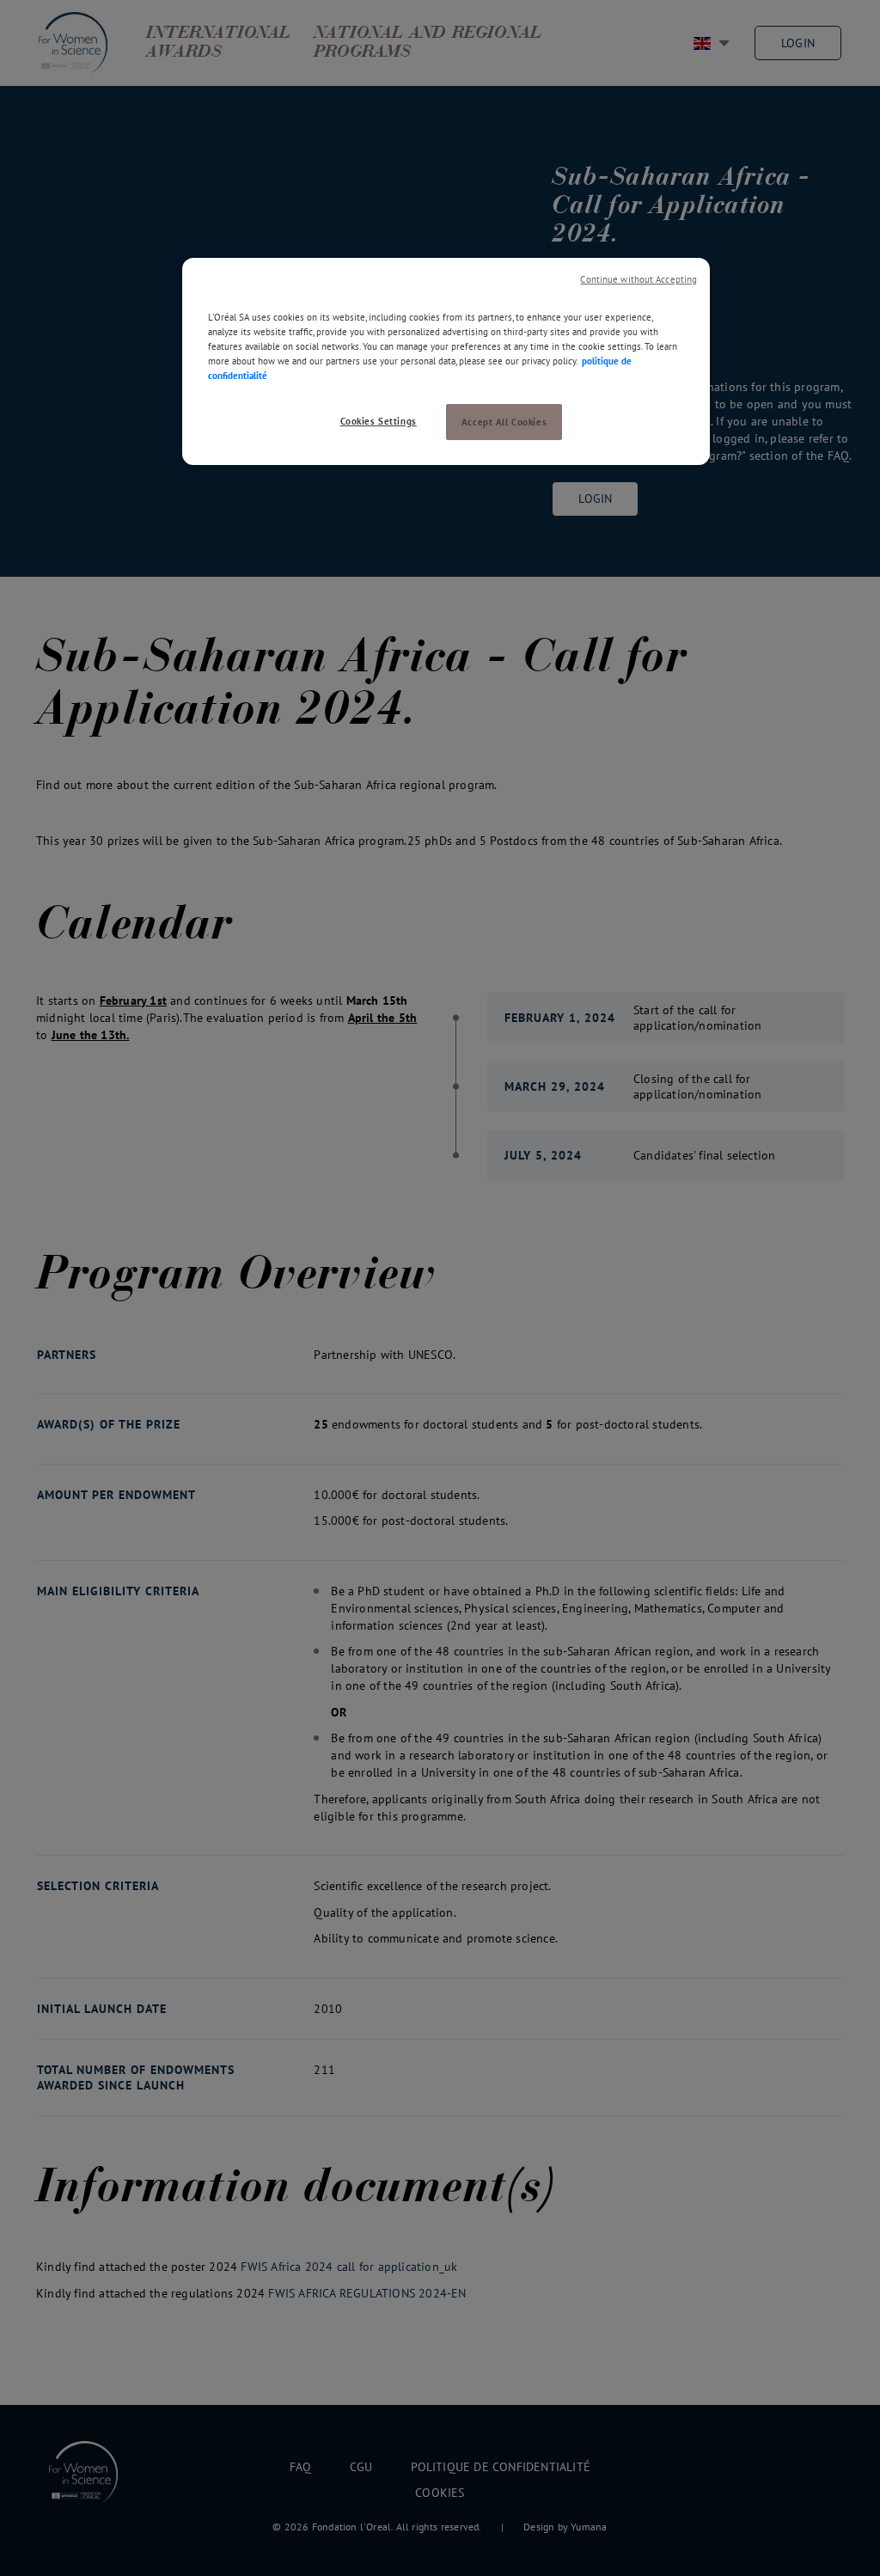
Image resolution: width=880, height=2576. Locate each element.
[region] (446, 361)
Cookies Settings (379, 421)
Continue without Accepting (639, 279)
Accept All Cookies (504, 422)
